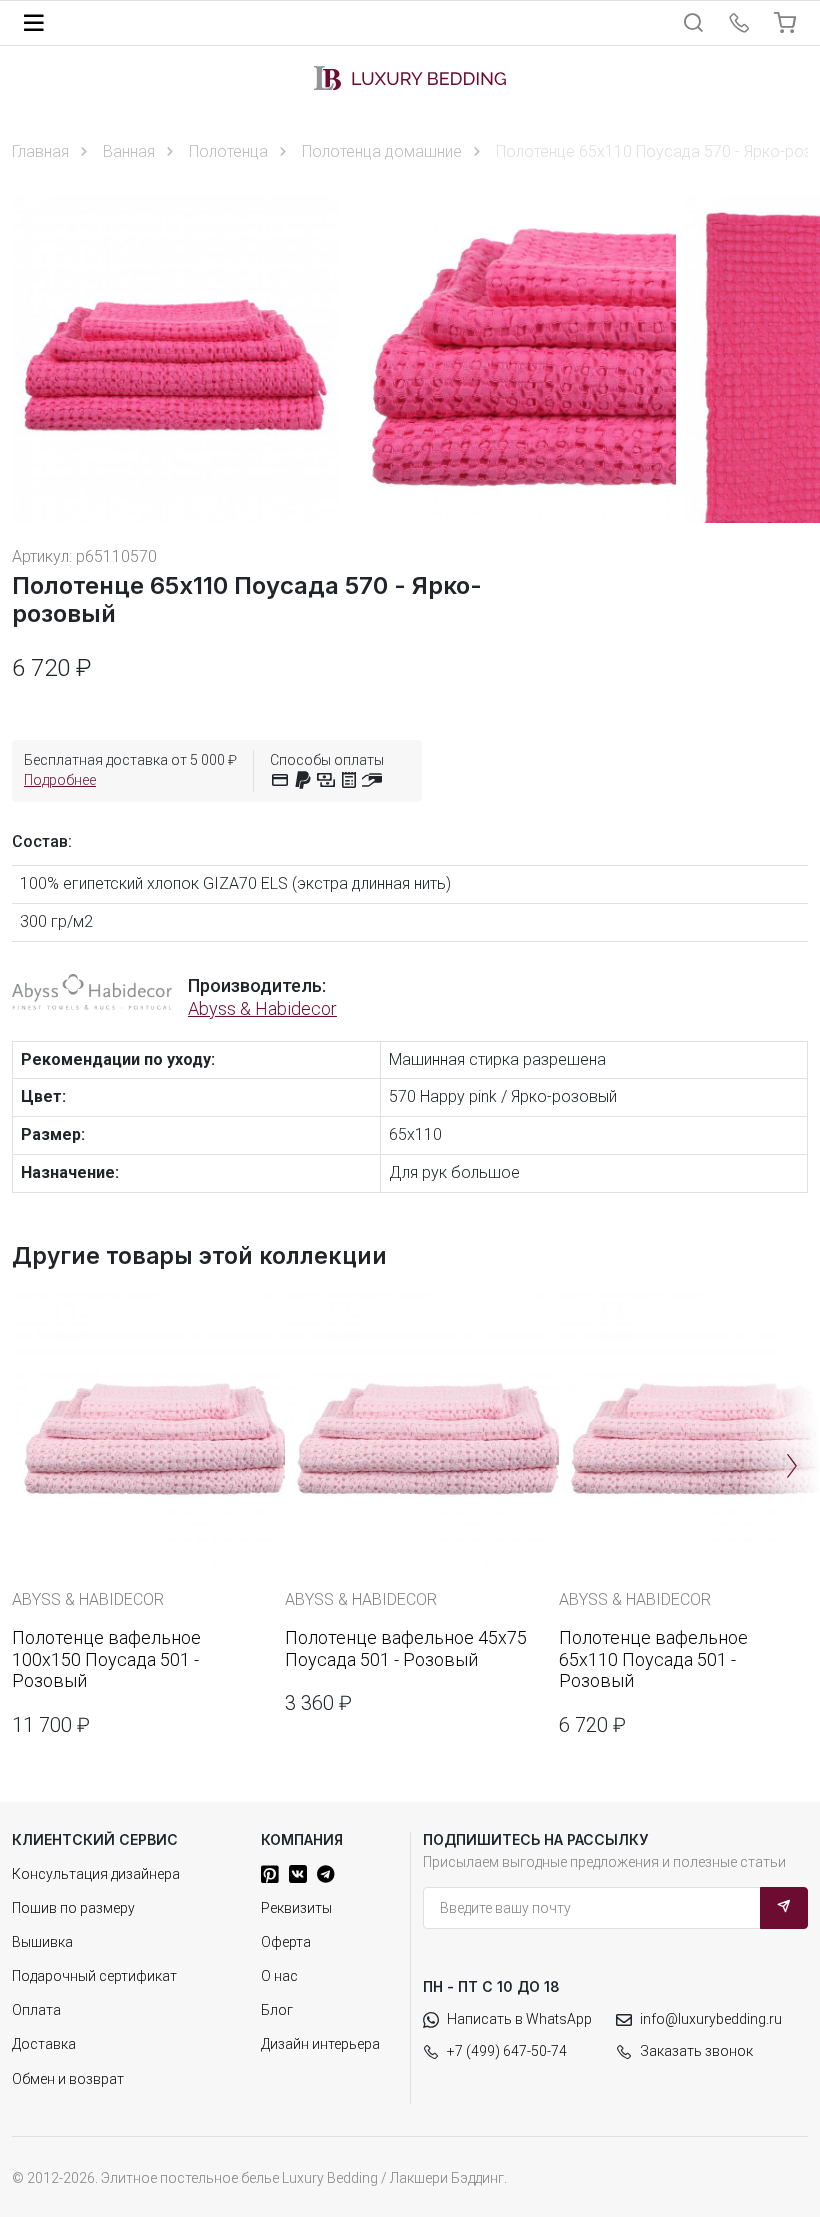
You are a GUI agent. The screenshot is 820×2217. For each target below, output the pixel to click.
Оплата (36, 2010)
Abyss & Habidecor (262, 1008)
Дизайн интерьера (320, 2044)
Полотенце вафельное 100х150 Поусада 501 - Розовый (106, 1659)
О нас (279, 1976)
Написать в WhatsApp (519, 2019)
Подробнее (60, 780)
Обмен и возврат (68, 2079)
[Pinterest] (270, 1874)
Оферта (286, 1942)
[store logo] (410, 78)
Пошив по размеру (73, 1908)
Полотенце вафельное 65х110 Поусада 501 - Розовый (653, 1659)
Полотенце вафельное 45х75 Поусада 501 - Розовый (406, 1648)
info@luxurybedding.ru (711, 2019)
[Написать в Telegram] (325, 1874)
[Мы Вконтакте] (298, 1874)
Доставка (44, 2044)
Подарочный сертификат (94, 1976)
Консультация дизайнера (96, 1874)
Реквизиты (296, 1908)
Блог (277, 2010)
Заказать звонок (696, 2051)
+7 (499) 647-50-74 (507, 2051)
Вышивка (42, 1942)
